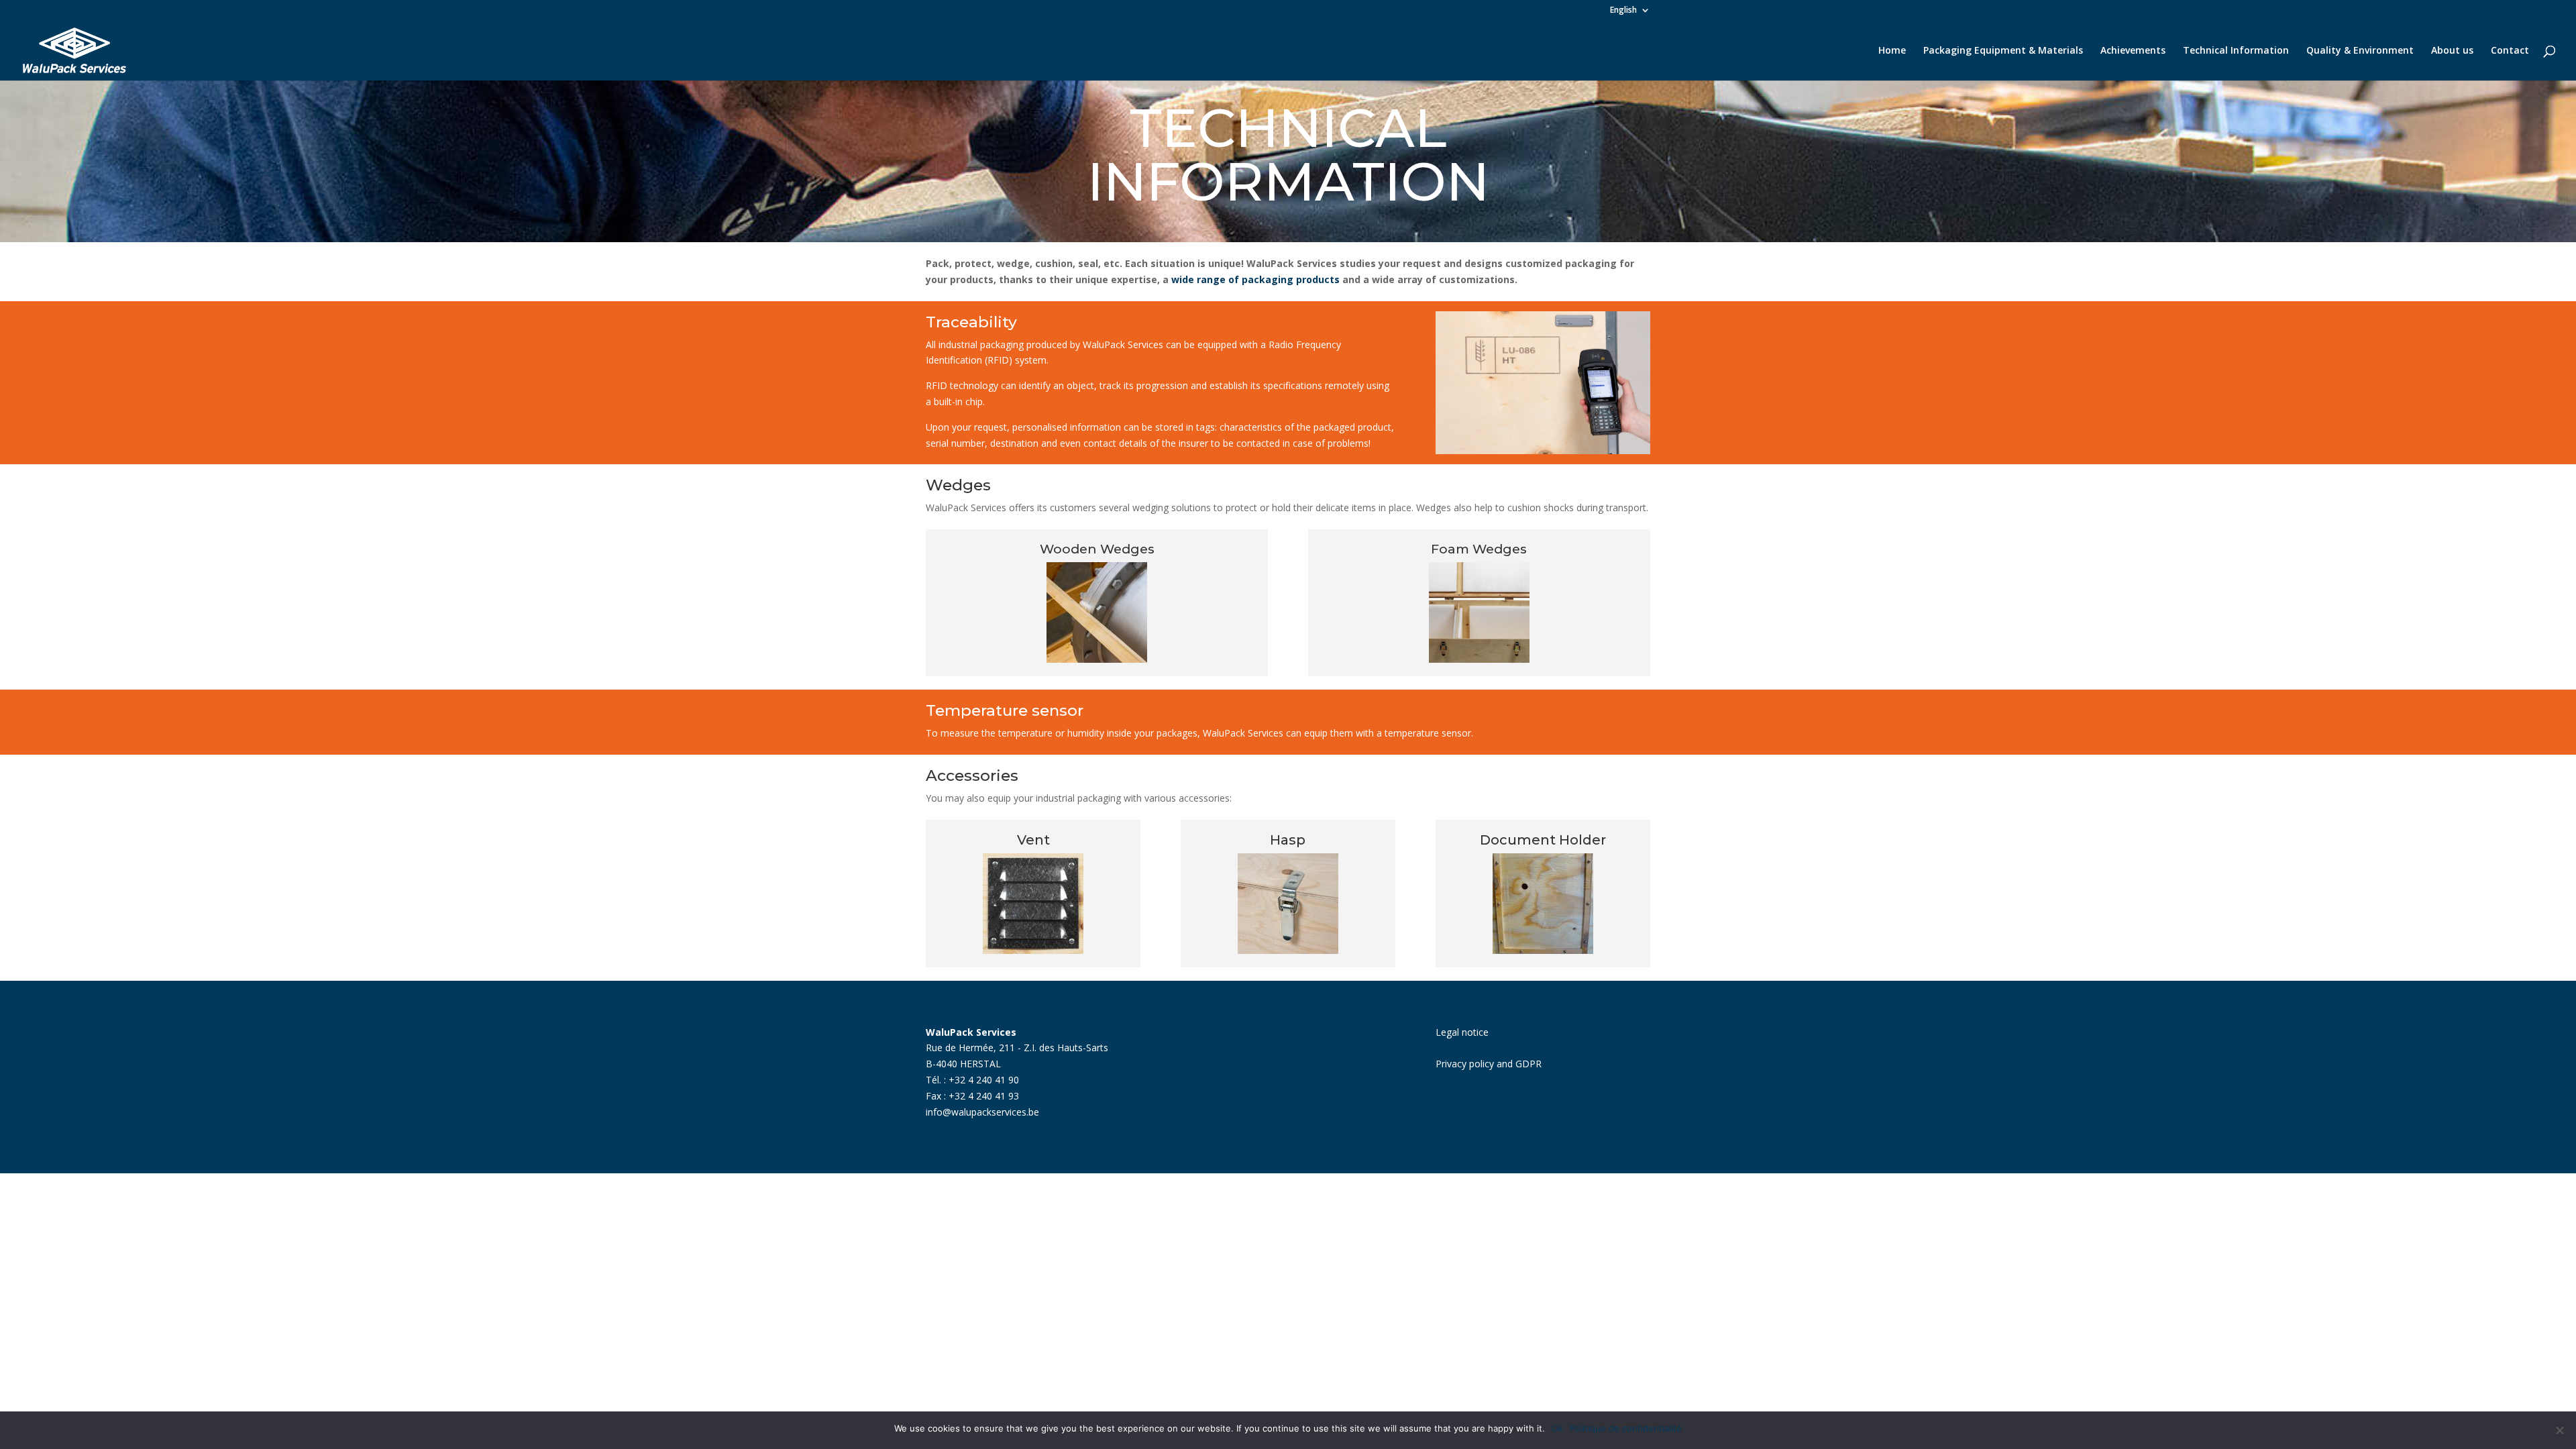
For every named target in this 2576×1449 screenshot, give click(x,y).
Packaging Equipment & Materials (2003, 51)
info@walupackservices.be (982, 1112)
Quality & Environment (2360, 51)
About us (2452, 51)
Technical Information (2236, 51)
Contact (2510, 51)
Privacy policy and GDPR (1489, 1064)
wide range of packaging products (1255, 279)
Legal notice (1462, 1032)
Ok (1557, 1428)
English (1623, 11)
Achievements (2133, 51)
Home (1892, 51)
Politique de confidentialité (1626, 1428)
